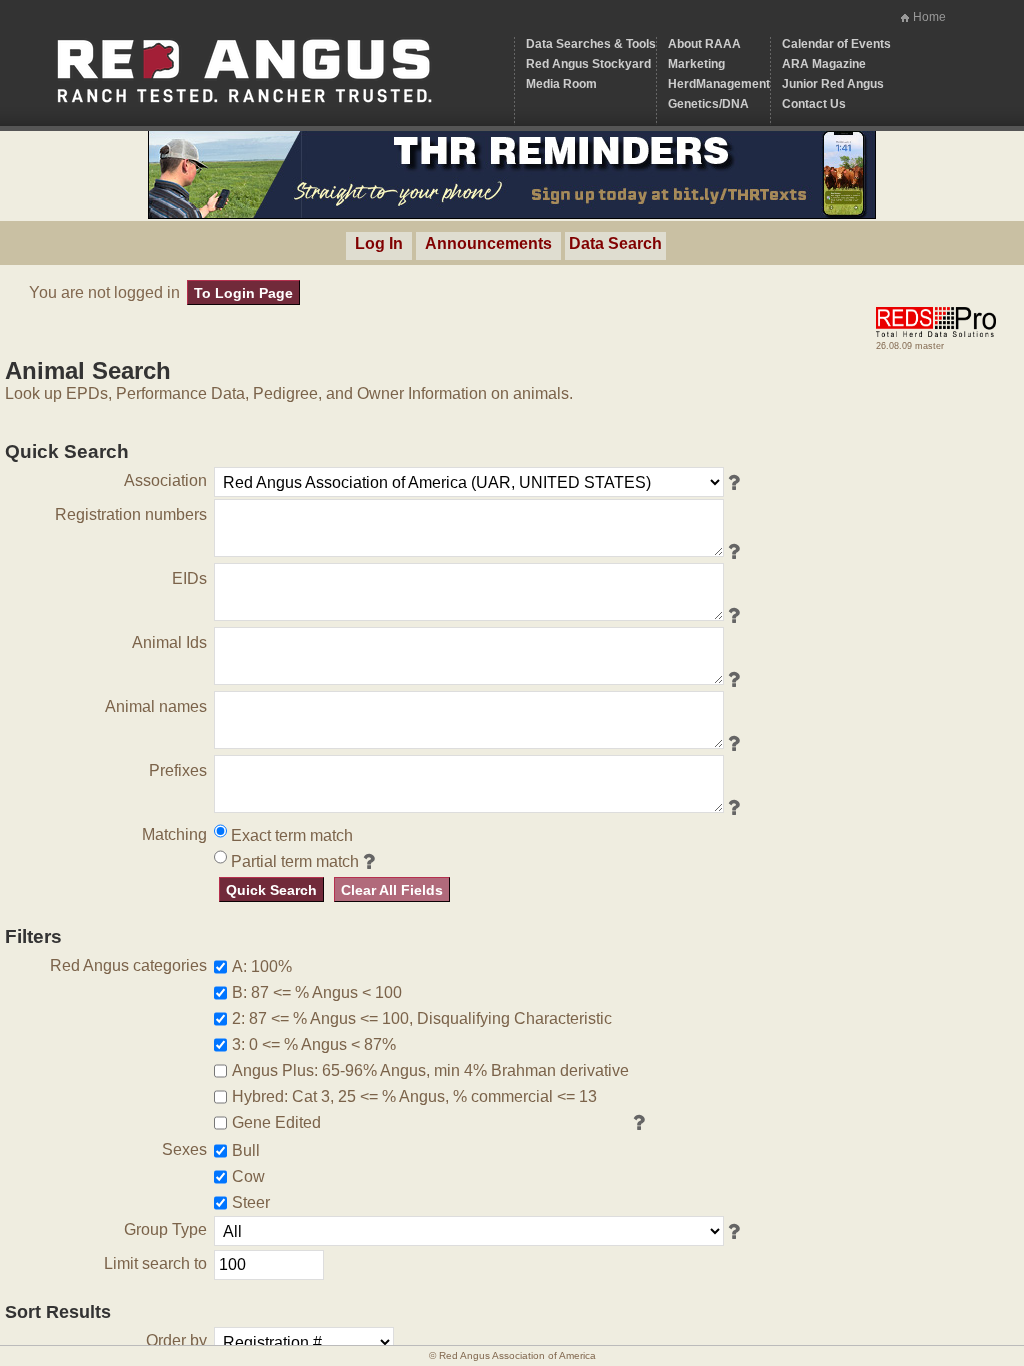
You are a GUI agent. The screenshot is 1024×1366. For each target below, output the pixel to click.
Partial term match (293, 861)
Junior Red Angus (833, 84)
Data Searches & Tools (591, 44)
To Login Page (243, 293)
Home (929, 17)
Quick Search (271, 890)
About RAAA (704, 44)
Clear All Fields (392, 890)
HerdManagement (719, 84)
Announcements (488, 243)
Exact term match (290, 835)
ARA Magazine (824, 64)
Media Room (561, 84)
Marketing (696, 64)
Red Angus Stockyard (588, 64)
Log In (379, 243)
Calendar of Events (836, 44)
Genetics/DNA (708, 104)
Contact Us (814, 104)
